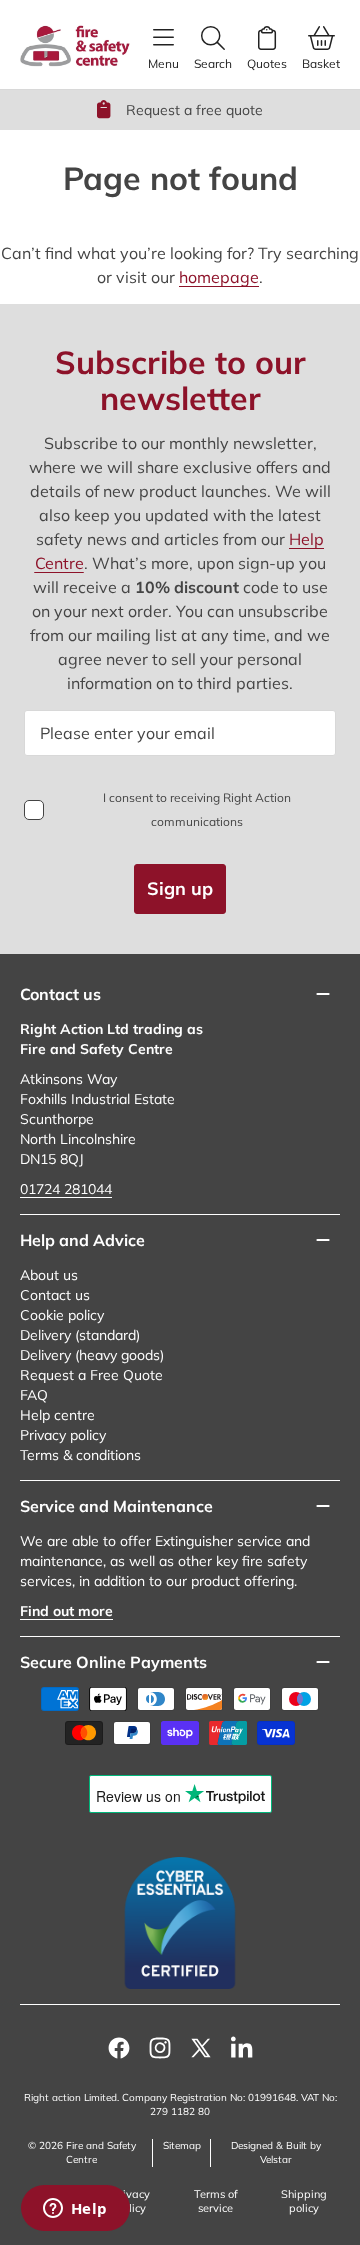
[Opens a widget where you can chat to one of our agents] (75, 2210)
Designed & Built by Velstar (276, 2152)
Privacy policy (63, 1435)
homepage (219, 277)
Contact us (55, 1295)
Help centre (57, 1415)
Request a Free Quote (91, 1375)
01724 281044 (66, 1189)
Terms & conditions (80, 1455)
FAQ (34, 1395)
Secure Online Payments (113, 1662)
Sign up (180, 888)
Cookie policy (62, 1315)
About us (49, 1275)
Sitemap (182, 2145)
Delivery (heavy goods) (92, 1355)
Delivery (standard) (80, 1335)
